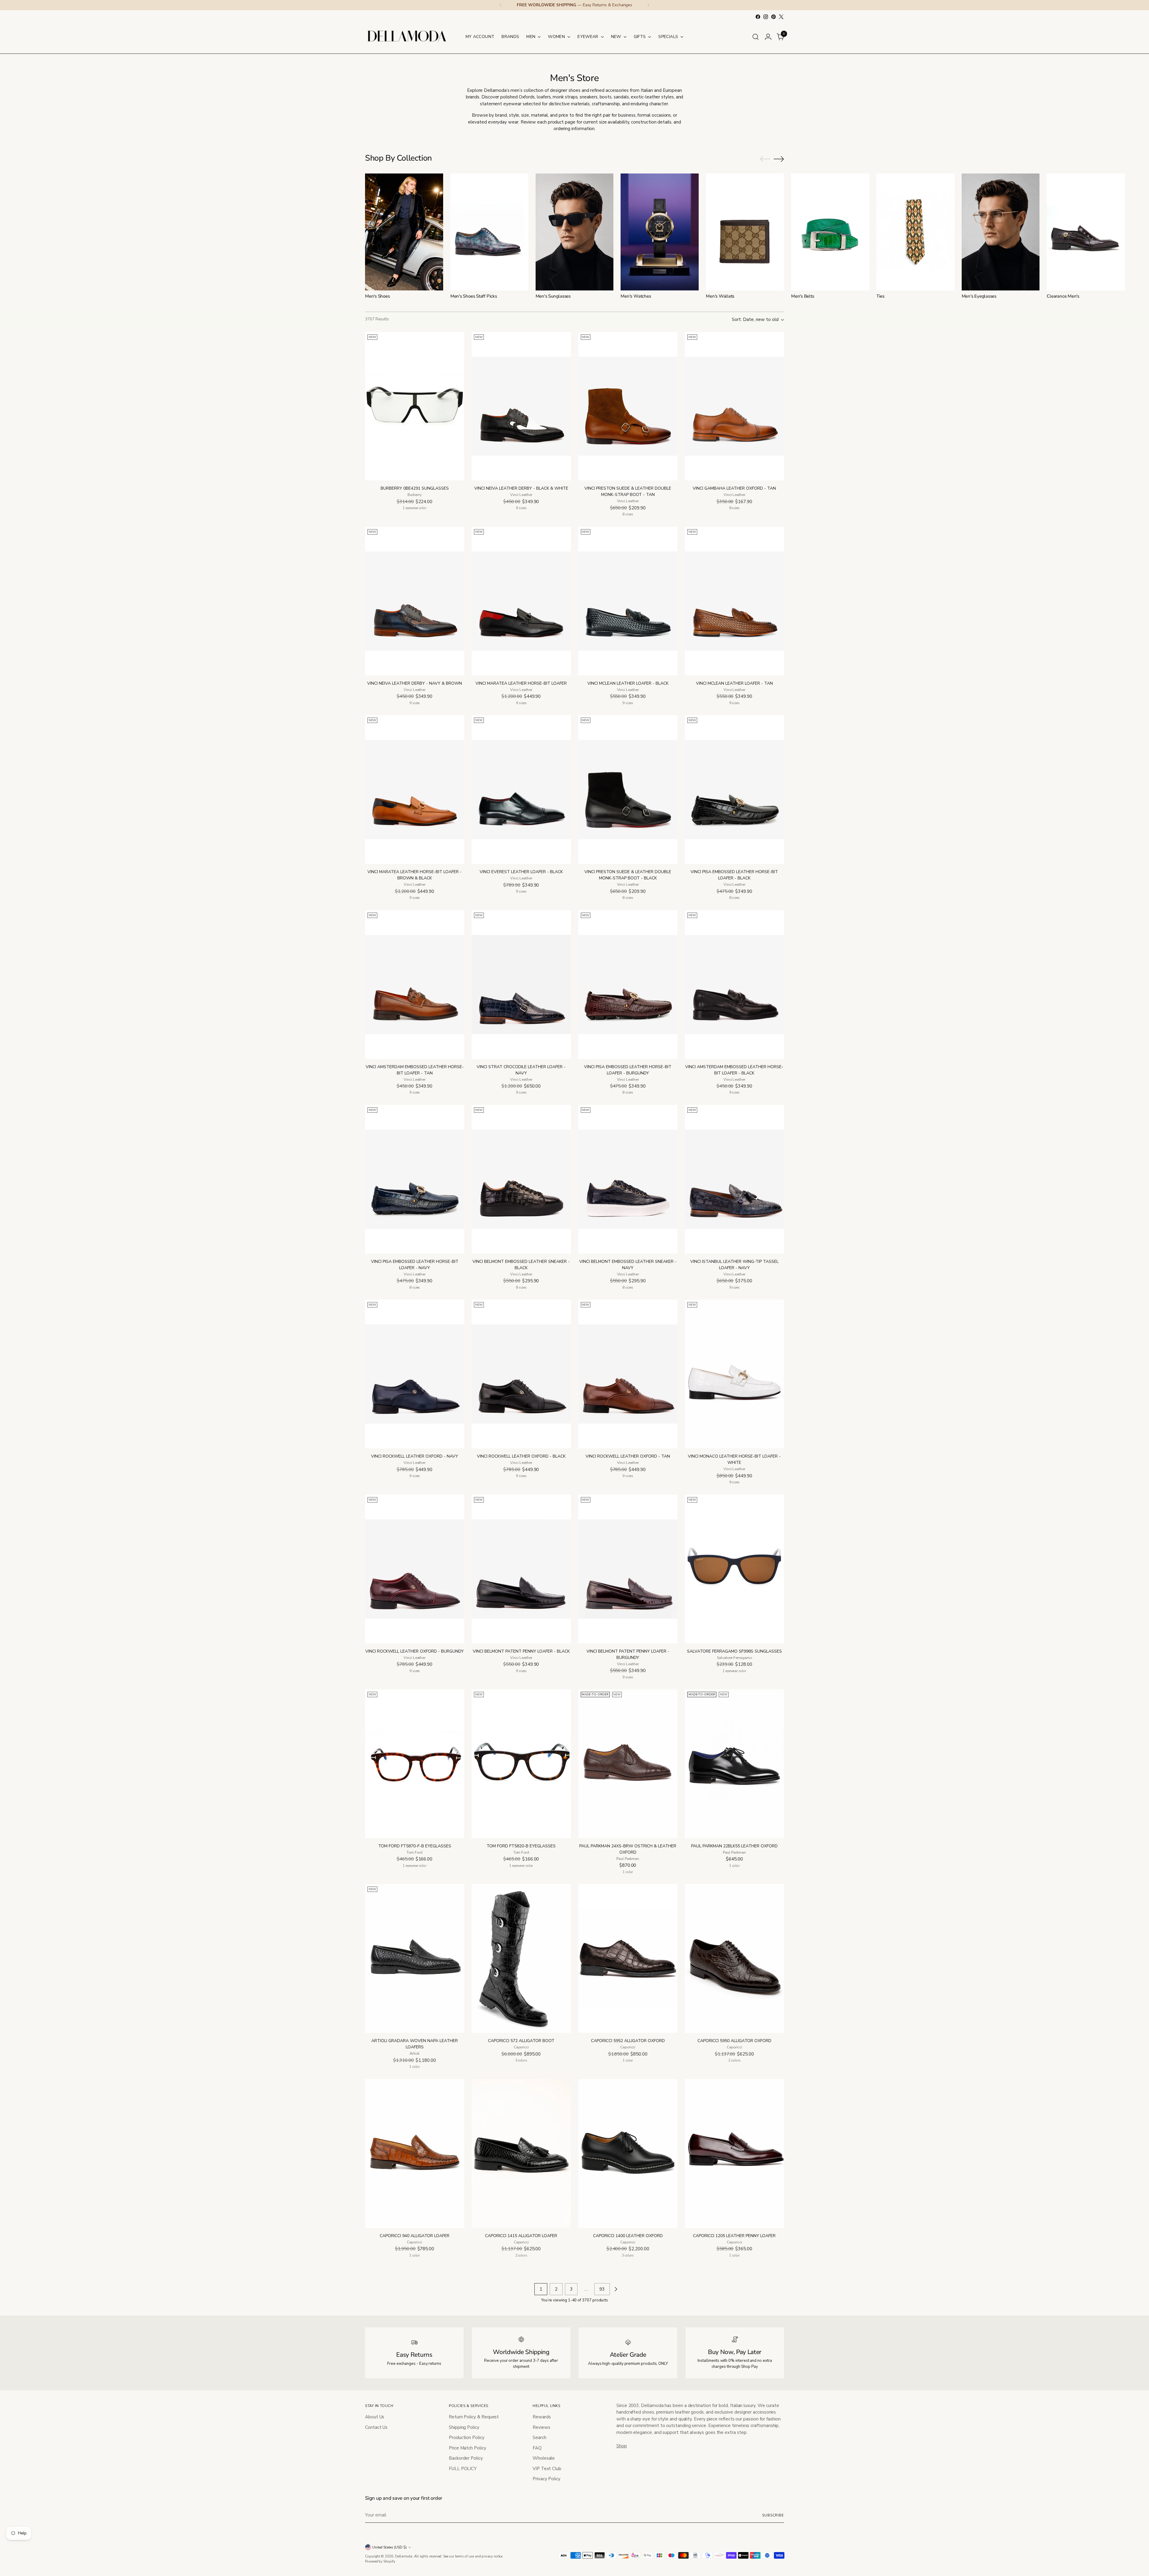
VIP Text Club (547, 2469)
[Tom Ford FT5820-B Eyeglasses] (521, 1764)
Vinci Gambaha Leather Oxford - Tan (734, 488)
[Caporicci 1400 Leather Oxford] (628, 2153)
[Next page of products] (616, 2289)
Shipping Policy (464, 2427)
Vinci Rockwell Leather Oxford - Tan (628, 1456)
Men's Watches (636, 296)
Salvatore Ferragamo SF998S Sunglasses (734, 1651)
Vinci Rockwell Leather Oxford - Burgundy (415, 1651)
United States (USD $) (389, 2547)
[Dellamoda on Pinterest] (773, 17)
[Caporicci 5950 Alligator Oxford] (734, 1958)
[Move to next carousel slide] (779, 159)
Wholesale (544, 2458)
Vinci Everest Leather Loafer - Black (521, 872)
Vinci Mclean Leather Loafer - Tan (734, 683)
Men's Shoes (377, 296)
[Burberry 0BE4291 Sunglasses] (415, 406)
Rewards (542, 2417)
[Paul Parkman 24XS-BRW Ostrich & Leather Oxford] (628, 1764)
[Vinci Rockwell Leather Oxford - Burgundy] (415, 1569)
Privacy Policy (547, 2479)
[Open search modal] (756, 37)
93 (602, 2289)
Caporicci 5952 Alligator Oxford (628, 2041)
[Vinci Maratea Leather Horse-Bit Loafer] (521, 601)
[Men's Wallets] (745, 232)
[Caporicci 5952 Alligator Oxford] (628, 1958)
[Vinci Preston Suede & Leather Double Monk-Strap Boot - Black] (628, 790)
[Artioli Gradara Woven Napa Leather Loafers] (415, 1958)
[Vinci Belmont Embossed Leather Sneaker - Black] (521, 1179)
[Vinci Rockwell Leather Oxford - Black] (521, 1374)
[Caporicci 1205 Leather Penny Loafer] (734, 2153)
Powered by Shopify (380, 2561)
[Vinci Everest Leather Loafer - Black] (521, 790)
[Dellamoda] (407, 37)
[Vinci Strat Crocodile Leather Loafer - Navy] (521, 985)
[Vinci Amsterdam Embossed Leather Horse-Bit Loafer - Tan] (415, 985)
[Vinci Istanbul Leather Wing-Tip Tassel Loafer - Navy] (734, 1179)
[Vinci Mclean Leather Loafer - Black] (628, 601)
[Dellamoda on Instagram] (766, 17)
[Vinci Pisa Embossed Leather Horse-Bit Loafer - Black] (734, 790)
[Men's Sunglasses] (575, 232)
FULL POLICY (463, 2469)
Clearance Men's (1063, 296)
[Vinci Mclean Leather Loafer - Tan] (734, 601)
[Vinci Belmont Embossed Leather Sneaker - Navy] (628, 1179)
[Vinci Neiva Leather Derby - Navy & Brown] (415, 601)
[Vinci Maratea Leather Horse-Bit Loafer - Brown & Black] (415, 790)
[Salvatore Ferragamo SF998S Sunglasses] (734, 1569)
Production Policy (467, 2438)
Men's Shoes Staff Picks (474, 296)
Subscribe (773, 2515)
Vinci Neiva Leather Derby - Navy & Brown (415, 683)
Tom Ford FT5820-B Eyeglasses (521, 1846)
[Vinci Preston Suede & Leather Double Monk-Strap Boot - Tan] (628, 406)
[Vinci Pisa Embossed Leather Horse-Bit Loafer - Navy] (415, 1179)
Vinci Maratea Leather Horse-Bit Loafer (521, 683)
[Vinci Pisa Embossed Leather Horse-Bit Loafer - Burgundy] (628, 985)
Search (539, 2438)
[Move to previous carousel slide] (765, 159)
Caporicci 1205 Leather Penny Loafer (734, 2236)
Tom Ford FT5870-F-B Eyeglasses (415, 1846)
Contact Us (376, 2427)
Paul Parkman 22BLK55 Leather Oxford (734, 1846)
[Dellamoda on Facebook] (758, 17)
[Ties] (915, 232)
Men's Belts (803, 296)
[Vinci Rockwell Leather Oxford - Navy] (415, 1374)
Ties (880, 296)
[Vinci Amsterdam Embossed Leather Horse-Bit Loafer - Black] (734, 985)
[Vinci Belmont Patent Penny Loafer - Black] (521, 1569)
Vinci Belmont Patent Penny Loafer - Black (521, 1651)
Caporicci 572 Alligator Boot (521, 2041)
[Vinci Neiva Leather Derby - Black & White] (521, 406)
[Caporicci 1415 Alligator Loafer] (521, 2153)
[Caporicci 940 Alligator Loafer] (415, 2153)
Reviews (541, 2427)
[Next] (648, 5)
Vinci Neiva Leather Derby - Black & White (521, 488)
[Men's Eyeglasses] (1001, 232)
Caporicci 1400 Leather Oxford (628, 2236)
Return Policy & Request (474, 2417)
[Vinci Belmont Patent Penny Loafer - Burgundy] (628, 1569)
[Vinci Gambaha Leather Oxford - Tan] (734, 406)
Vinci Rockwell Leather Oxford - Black (521, 1456)
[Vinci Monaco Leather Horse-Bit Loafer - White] (734, 1374)
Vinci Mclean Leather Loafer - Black (628, 683)
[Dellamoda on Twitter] (781, 17)
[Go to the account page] (768, 37)
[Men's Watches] (660, 232)
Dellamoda (404, 2556)
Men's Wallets (720, 296)
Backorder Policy (466, 2458)
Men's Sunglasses (553, 296)
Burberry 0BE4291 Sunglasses (415, 488)
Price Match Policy (468, 2448)
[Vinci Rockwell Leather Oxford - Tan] (628, 1374)
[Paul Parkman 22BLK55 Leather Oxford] (734, 1764)
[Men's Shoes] (404, 232)
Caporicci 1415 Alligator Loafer (521, 2236)
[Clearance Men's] (1086, 232)
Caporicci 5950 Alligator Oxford (734, 2041)
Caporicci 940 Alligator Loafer (415, 2236)
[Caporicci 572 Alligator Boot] (521, 1958)
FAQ (537, 2448)
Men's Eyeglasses (979, 296)
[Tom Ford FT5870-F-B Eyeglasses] (415, 1764)
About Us (375, 2417)
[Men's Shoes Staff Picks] (489, 232)
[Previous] (501, 5)
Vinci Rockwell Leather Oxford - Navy (415, 1456)
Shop (622, 2446)
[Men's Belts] (830, 232)
